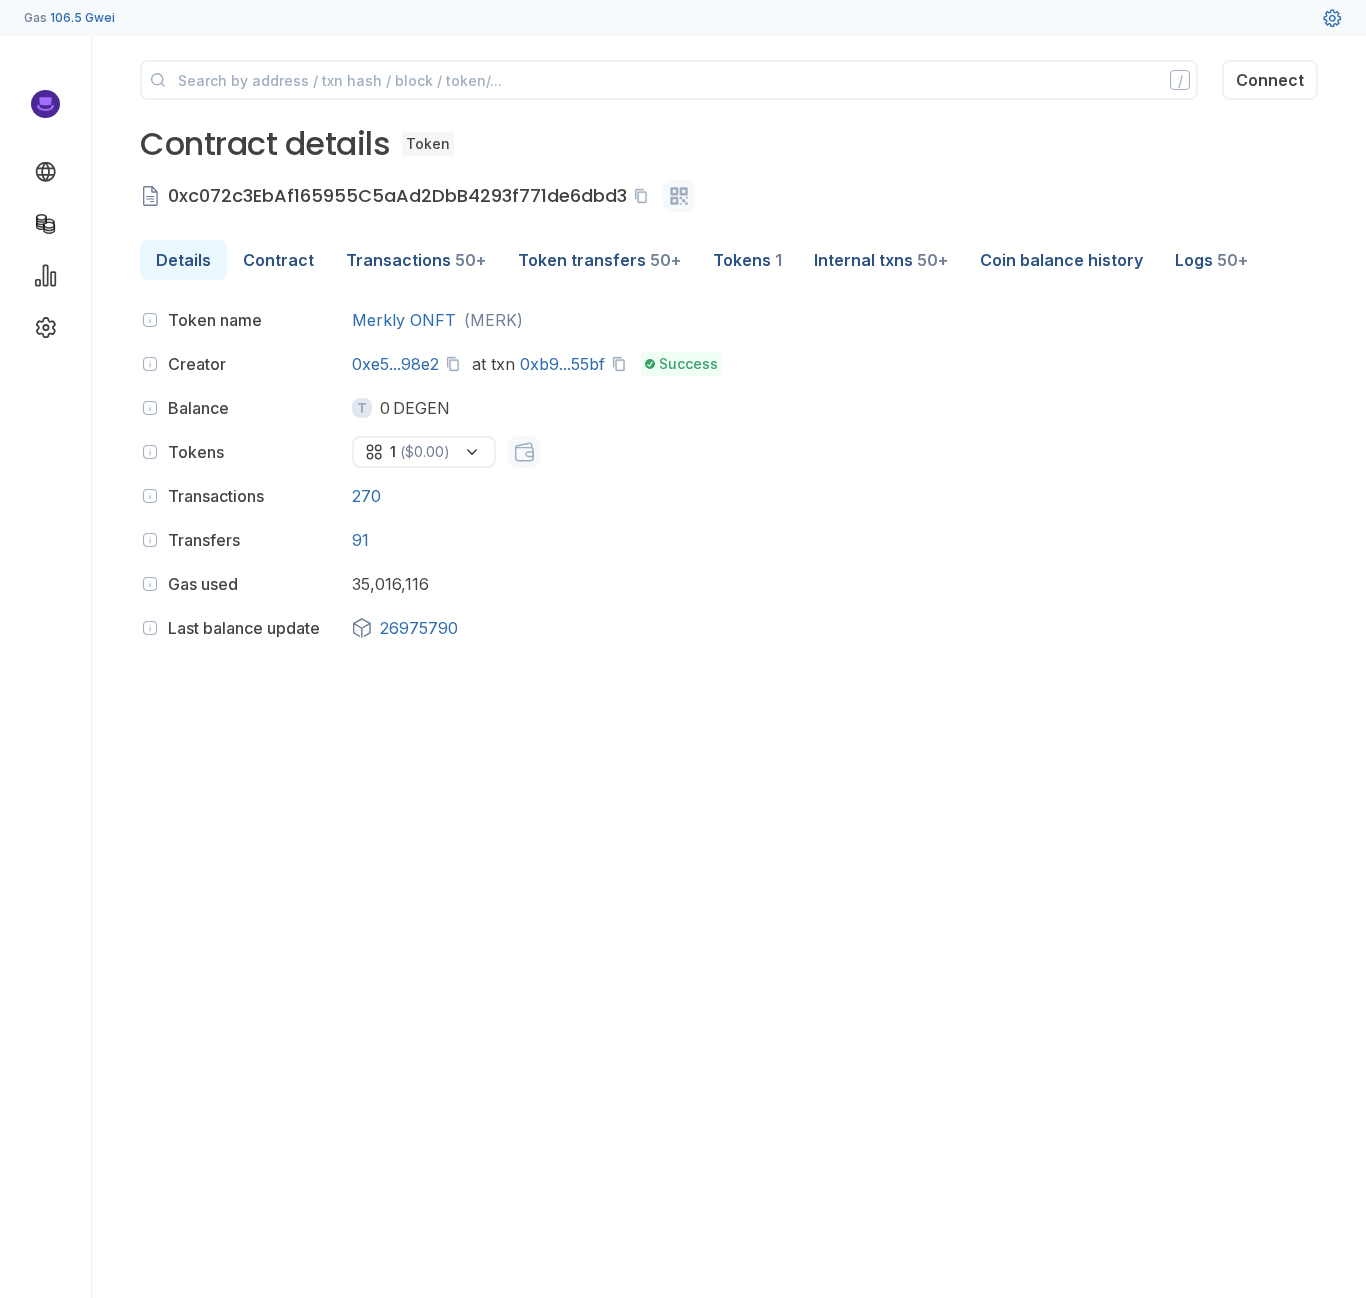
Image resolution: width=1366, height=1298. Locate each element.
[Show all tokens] (524, 452)
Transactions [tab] (416, 260)
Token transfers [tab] (599, 260)
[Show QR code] (679, 196)
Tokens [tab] (747, 260)
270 (366, 496)
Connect (1270, 80)
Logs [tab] (1211, 260)
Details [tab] (183, 260)
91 (360, 540)
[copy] (645, 196)
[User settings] (1332, 18)
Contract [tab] (278, 260)
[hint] (150, 320)
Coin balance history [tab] (1061, 260)
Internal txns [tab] (881, 260)
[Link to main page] (45, 104)
